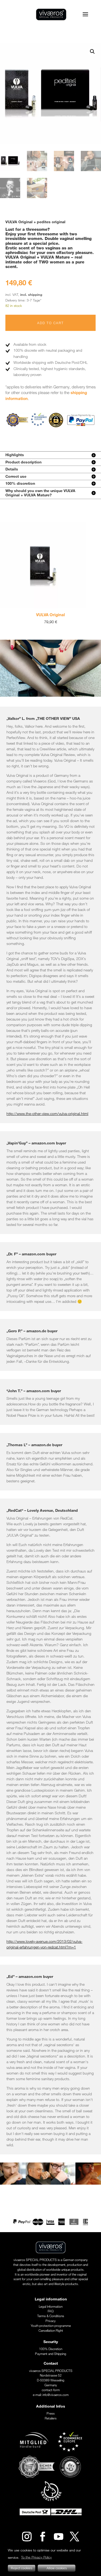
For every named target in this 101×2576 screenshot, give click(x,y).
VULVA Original (29, 615)
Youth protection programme (51, 2326)
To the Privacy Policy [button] (36, 2557)
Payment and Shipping (51, 2354)
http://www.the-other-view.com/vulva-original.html (47, 1114)
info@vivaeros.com (55, 2395)
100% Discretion (51, 2349)
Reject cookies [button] (22, 2568)
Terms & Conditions (51, 2316)
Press (51, 2413)
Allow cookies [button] (57, 2568)
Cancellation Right (51, 2330)
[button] (92, 52)
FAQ (51, 2311)
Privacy (51, 2321)
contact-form (51, 2390)
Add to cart (50, 323)
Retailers (51, 2418)
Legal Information (51, 2306)
